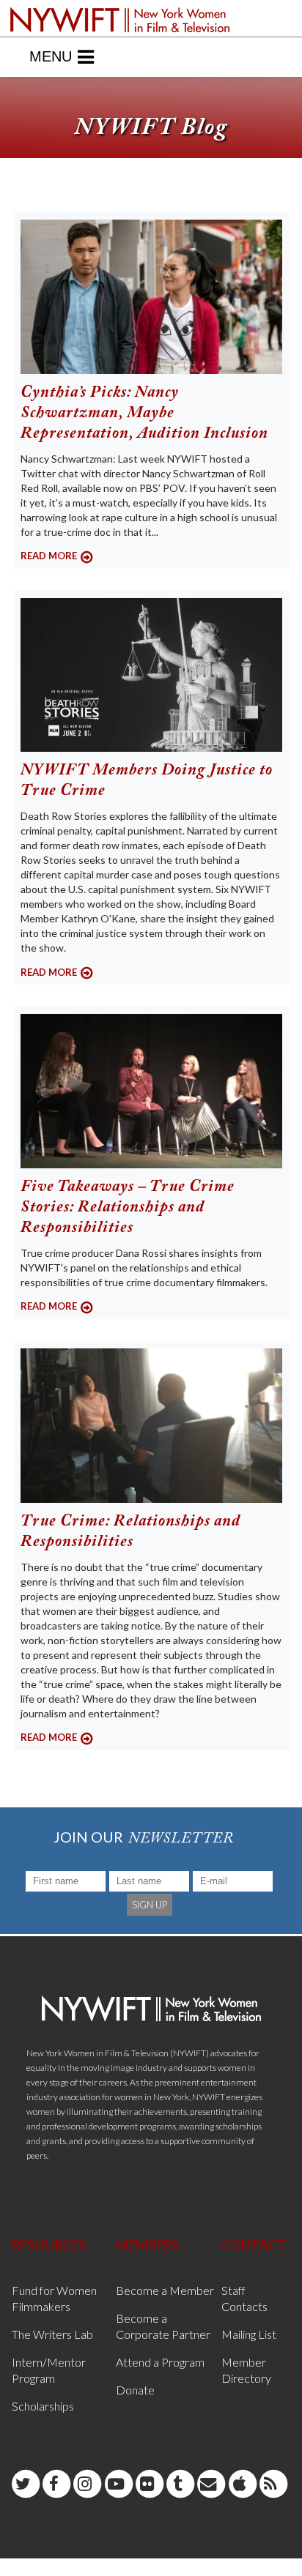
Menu (51, 56)
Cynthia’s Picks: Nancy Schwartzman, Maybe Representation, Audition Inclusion (144, 414)
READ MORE (49, 556)
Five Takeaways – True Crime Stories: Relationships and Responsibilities (128, 1208)
